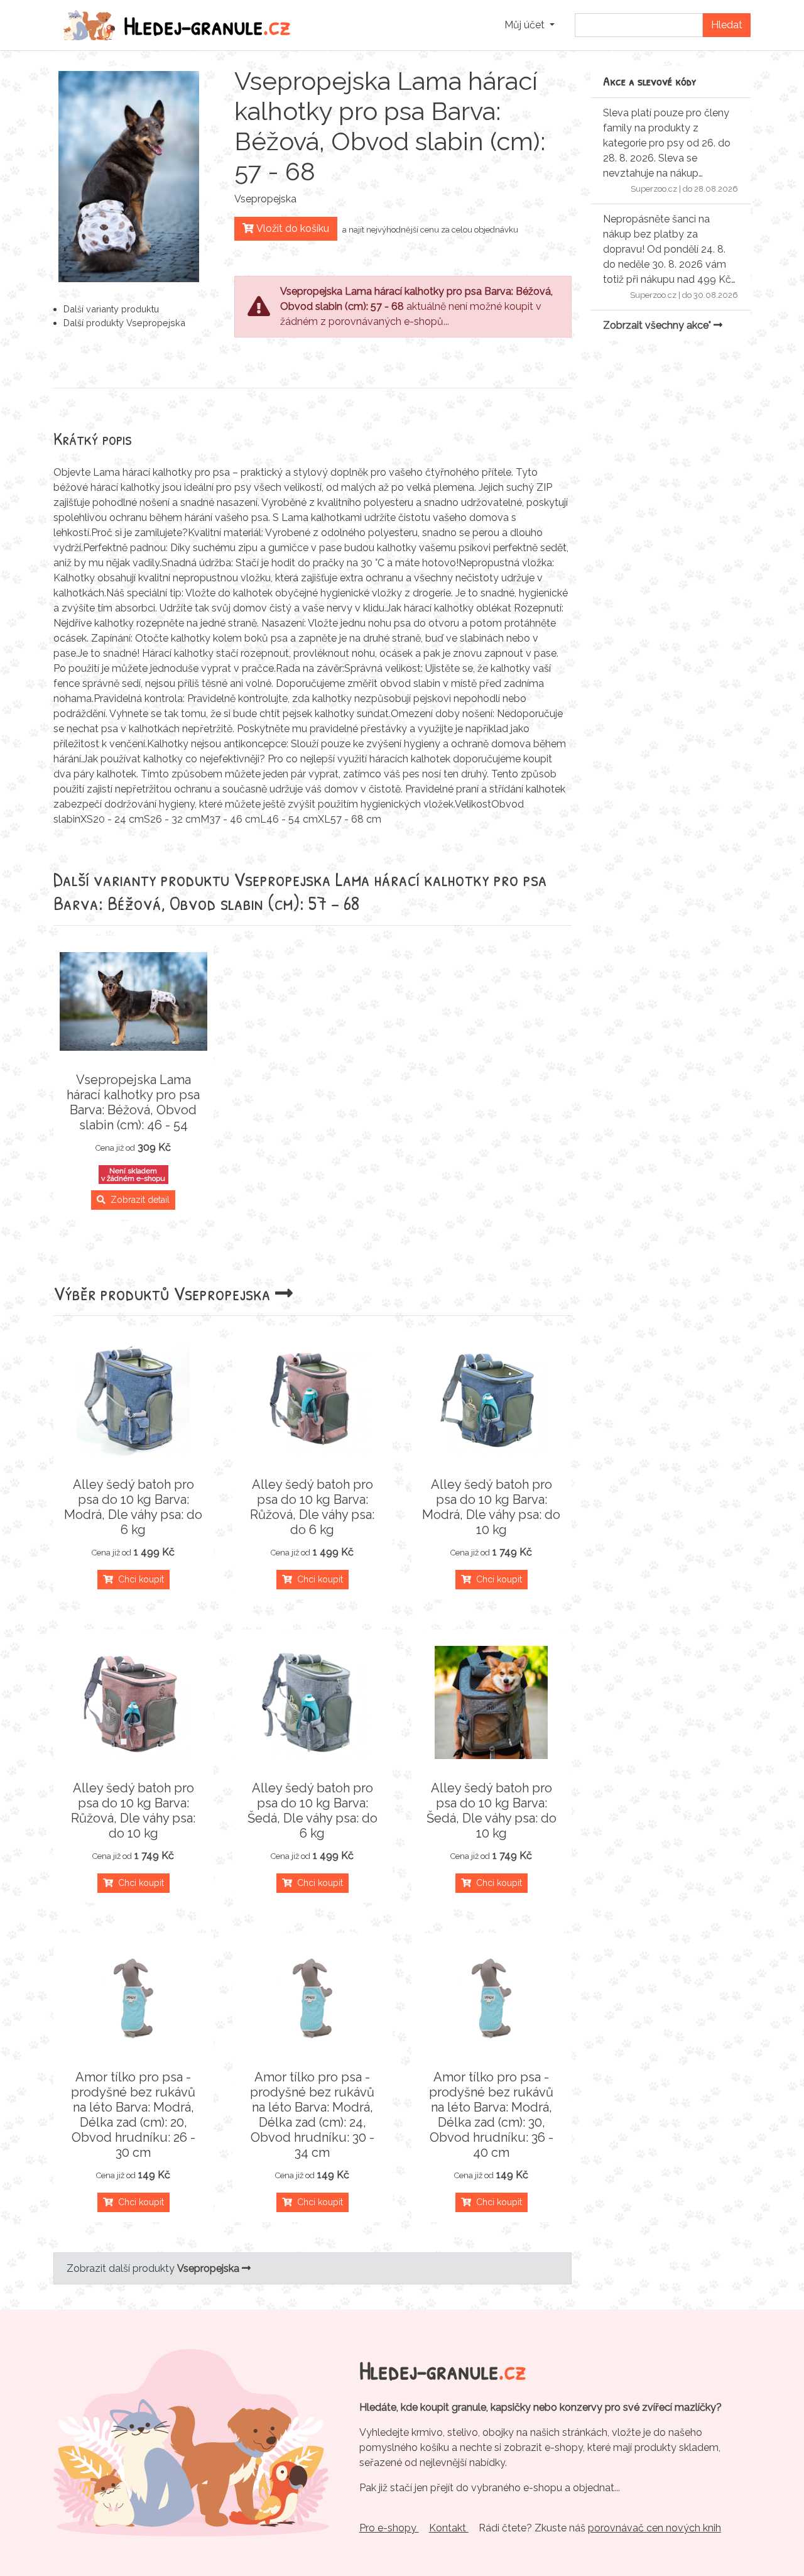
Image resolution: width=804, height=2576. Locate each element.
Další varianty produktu (111, 309)
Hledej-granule (207, 25)
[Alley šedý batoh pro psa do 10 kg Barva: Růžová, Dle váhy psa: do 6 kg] (312, 1399)
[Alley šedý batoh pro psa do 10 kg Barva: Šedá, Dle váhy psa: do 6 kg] (312, 1702)
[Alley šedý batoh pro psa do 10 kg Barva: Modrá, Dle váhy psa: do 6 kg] (133, 1399)
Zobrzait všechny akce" (658, 325)
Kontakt (449, 2528)
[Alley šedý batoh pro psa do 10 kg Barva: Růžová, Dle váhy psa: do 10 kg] (133, 1702)
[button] (530, 25)
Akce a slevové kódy (650, 81)
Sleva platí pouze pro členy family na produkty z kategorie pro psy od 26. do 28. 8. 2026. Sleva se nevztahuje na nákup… (667, 143)
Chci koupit (139, 1579)
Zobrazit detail (138, 1200)
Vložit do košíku (291, 228)
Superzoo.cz (654, 189)
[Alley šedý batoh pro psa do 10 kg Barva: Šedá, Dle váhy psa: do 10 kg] (492, 1702)
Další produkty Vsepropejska (124, 323)
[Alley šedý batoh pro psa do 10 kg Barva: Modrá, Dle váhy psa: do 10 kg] (492, 1399)
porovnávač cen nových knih (655, 2528)
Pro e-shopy (389, 2528)
